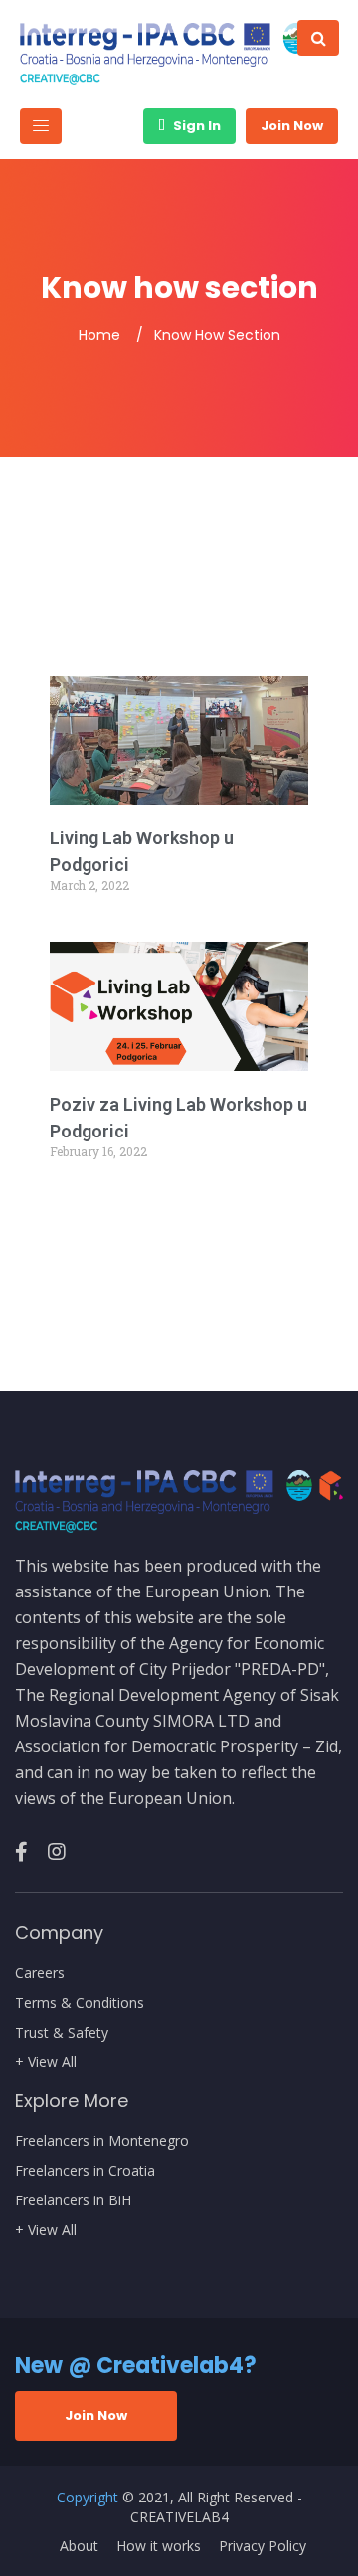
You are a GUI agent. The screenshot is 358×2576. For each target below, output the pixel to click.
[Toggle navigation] (41, 126)
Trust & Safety (62, 2033)
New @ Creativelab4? (136, 2366)
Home (99, 335)
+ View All (46, 2062)
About (79, 2546)
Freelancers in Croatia (85, 2171)
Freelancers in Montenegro (102, 2141)
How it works (159, 2546)
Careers (40, 1973)
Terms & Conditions (80, 2003)
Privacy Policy (263, 2546)
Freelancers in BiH (73, 2200)
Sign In (195, 126)
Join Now (292, 126)
